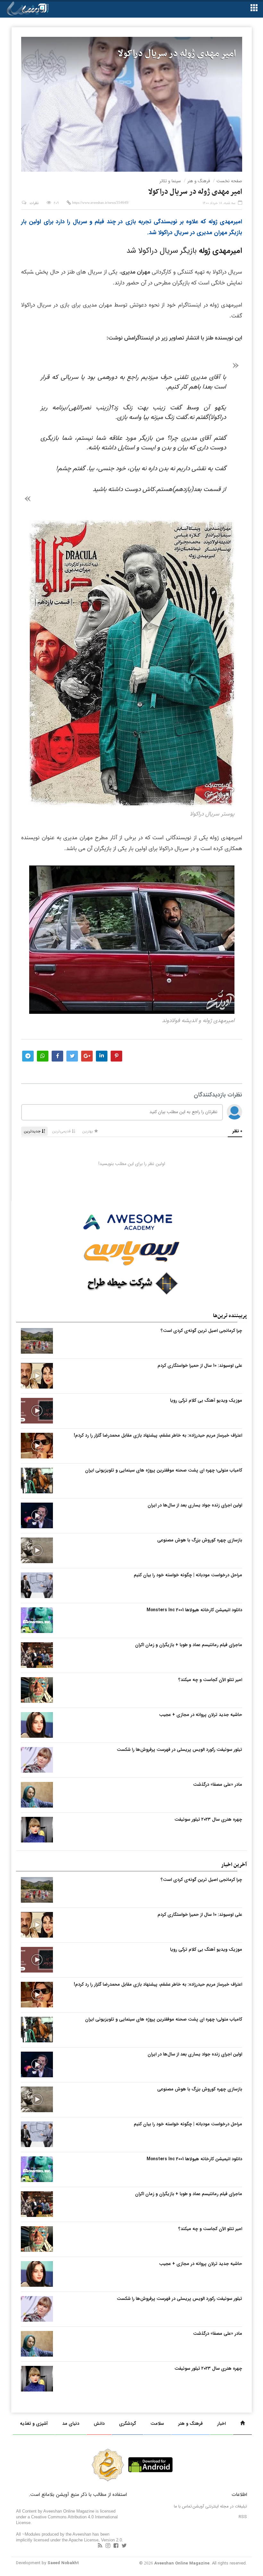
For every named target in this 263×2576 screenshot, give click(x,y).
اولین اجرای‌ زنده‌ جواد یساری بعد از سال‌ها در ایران (195, 1505)
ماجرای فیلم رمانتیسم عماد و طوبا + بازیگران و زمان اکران (189, 1645)
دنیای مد (71, 2424)
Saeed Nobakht (63, 2563)
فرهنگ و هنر (199, 181)
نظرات (34, 203)
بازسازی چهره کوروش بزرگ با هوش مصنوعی (200, 1540)
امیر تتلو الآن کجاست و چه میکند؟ (210, 1680)
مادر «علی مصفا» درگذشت (218, 1784)
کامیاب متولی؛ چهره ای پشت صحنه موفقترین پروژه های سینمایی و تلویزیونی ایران (164, 1470)
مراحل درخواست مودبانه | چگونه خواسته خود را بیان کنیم (188, 1575)
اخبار (221, 2424)
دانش (99, 2424)
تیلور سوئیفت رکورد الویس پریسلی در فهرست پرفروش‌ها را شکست (179, 1750)
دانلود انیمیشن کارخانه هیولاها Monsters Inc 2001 (194, 1610)
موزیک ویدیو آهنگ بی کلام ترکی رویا (206, 1400)
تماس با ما (183, 2506)
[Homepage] (242, 2424)
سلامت (157, 2424)
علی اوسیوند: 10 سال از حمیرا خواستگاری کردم (200, 1366)
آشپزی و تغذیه (34, 2424)
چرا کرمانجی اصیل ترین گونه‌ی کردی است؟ (201, 1331)
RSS (243, 2517)
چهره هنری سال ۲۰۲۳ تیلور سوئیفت (208, 1819)
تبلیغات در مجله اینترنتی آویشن (220, 2506)
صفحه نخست (229, 181)
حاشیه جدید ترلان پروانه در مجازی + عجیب (201, 1715)
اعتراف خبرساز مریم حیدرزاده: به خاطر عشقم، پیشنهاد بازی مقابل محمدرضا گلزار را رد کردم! (158, 1435)
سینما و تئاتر (170, 181)
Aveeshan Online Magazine (182, 2563)
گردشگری (127, 2424)
